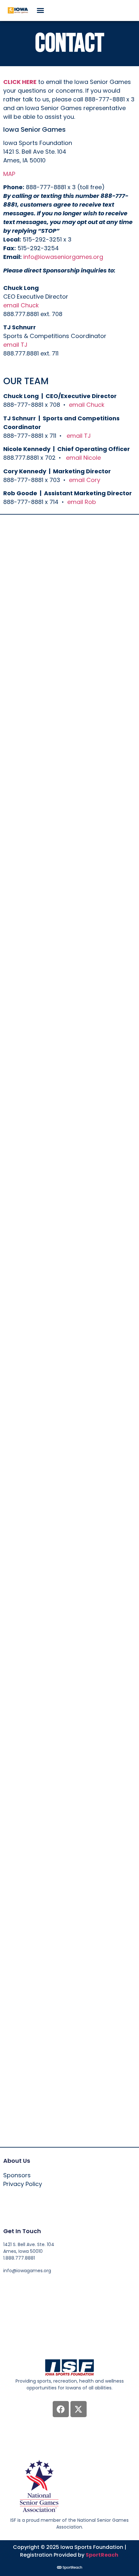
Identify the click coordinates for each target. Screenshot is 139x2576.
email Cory (85, 480)
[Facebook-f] (6, 2284)
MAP (9, 174)
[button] (40, 10)
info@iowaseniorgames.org (63, 257)
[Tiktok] (55, 2284)
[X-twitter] (79, 2409)
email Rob (82, 502)
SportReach (102, 2555)
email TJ (15, 345)
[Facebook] (61, 2409)
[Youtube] (43, 2284)
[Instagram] (31, 2284)
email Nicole (83, 458)
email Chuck (21, 305)
